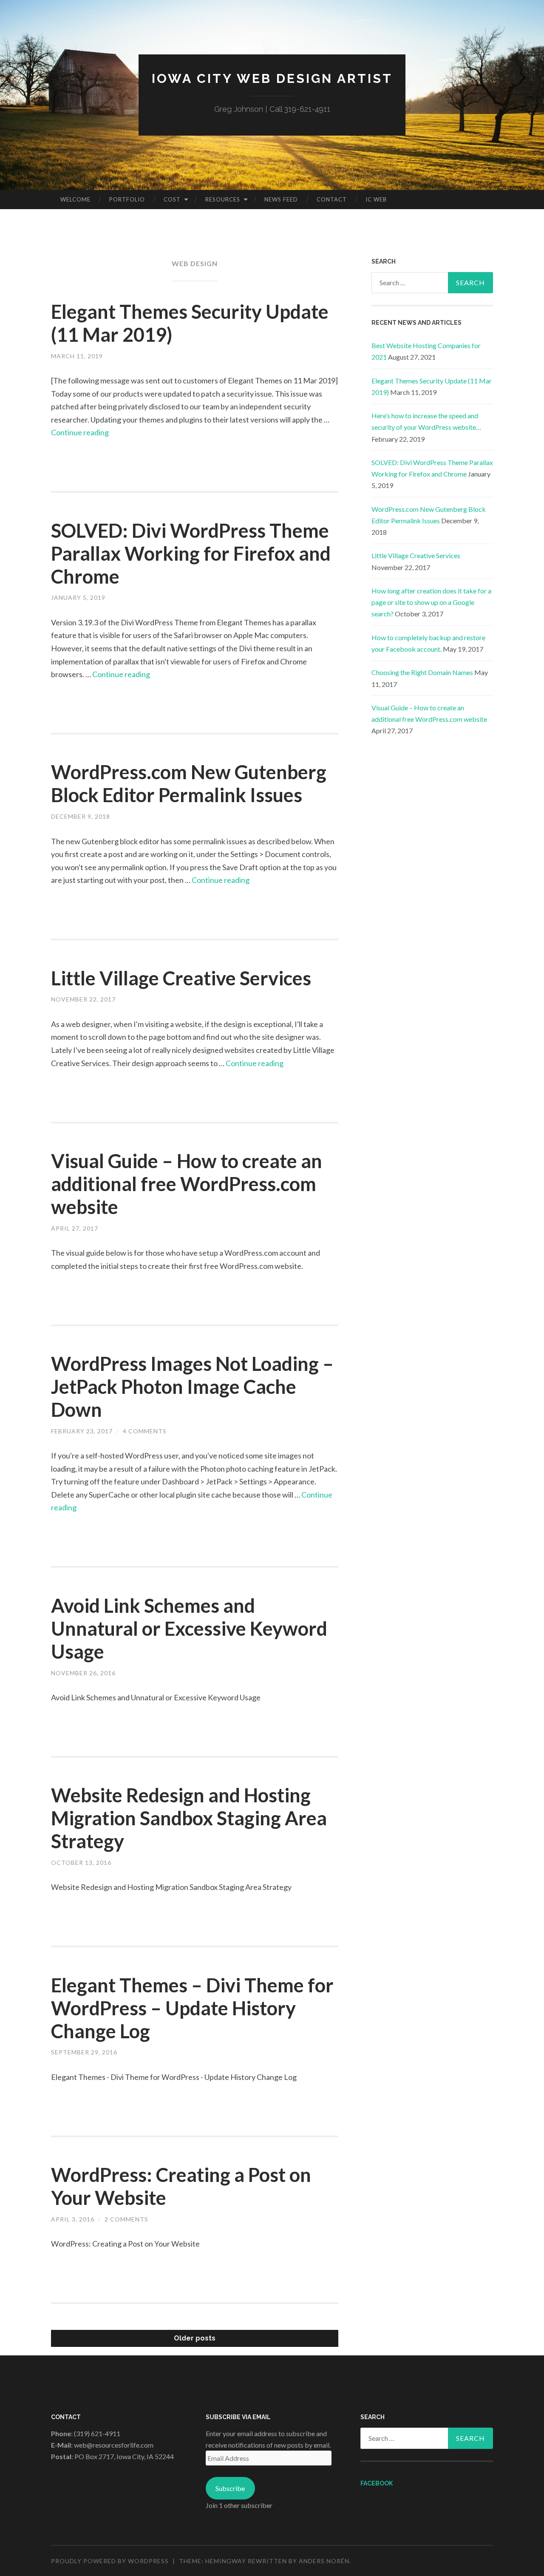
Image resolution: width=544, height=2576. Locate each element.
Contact (332, 199)
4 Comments (145, 1431)
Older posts (195, 2338)
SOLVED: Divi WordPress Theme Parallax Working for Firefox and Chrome (191, 553)
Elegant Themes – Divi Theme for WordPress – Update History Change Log (192, 2008)
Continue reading (80, 432)
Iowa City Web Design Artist (272, 78)
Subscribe (230, 2488)
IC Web (376, 199)
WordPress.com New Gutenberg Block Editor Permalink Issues (189, 783)
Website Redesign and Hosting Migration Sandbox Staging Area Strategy (189, 1818)
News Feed (281, 199)
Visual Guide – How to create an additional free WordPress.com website (187, 1184)
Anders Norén (324, 2561)
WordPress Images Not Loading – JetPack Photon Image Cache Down (192, 1387)
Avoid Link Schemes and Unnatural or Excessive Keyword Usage (189, 1628)
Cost (172, 199)
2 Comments (126, 2219)
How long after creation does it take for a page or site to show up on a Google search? (431, 602)
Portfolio (127, 199)
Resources (223, 199)
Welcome (75, 199)
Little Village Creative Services (181, 978)
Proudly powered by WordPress (110, 2561)
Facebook (377, 2483)
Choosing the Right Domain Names (422, 672)
